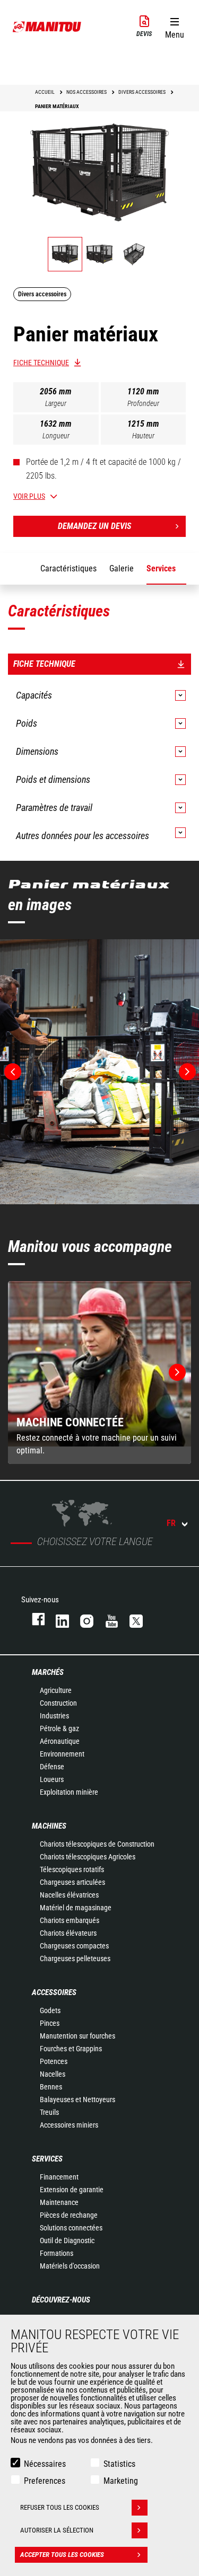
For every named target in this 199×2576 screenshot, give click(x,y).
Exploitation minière (69, 1792)
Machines (49, 1826)
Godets (50, 2010)
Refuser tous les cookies (60, 2507)
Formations (57, 2253)
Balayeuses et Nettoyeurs (77, 2099)
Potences (54, 2061)
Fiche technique (41, 363)
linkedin (57, 1619)
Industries (54, 1716)
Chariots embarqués (70, 1920)
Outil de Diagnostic (67, 2240)
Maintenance (59, 2202)
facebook (33, 1619)
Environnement (62, 1754)
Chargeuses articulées (72, 1882)
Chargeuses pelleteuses (75, 1959)
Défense (52, 1767)
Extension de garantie (72, 2190)
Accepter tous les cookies (62, 2555)
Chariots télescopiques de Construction (97, 1844)
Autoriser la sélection (57, 2530)
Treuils (49, 2112)
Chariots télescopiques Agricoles (88, 1857)
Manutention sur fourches (77, 2036)
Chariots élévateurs (68, 1933)
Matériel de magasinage (76, 1908)
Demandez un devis (94, 526)
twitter (131, 1619)
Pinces (50, 2023)
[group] (99, 1373)
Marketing (121, 2481)
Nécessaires (45, 2464)
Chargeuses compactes (74, 1946)
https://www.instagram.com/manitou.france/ (82, 1619)
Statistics (119, 2464)
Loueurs (52, 1779)
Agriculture (56, 1690)
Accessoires (54, 1992)
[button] (174, 26)
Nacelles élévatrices (69, 1895)
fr (171, 1523)
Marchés (48, 1672)
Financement (59, 2177)
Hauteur (143, 436)
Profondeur (143, 403)
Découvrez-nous (61, 2300)
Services (47, 2159)
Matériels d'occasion (70, 2266)
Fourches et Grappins (71, 2049)
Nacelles (53, 2074)
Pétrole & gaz (59, 1728)
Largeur (56, 403)
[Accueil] (47, 27)
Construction (58, 1703)
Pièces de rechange (69, 2215)
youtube (107, 1619)
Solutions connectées (71, 2228)
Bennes (51, 2087)
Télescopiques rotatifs (72, 1869)
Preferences (45, 2481)
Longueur (56, 436)
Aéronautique (60, 1741)
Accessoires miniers (69, 2125)
